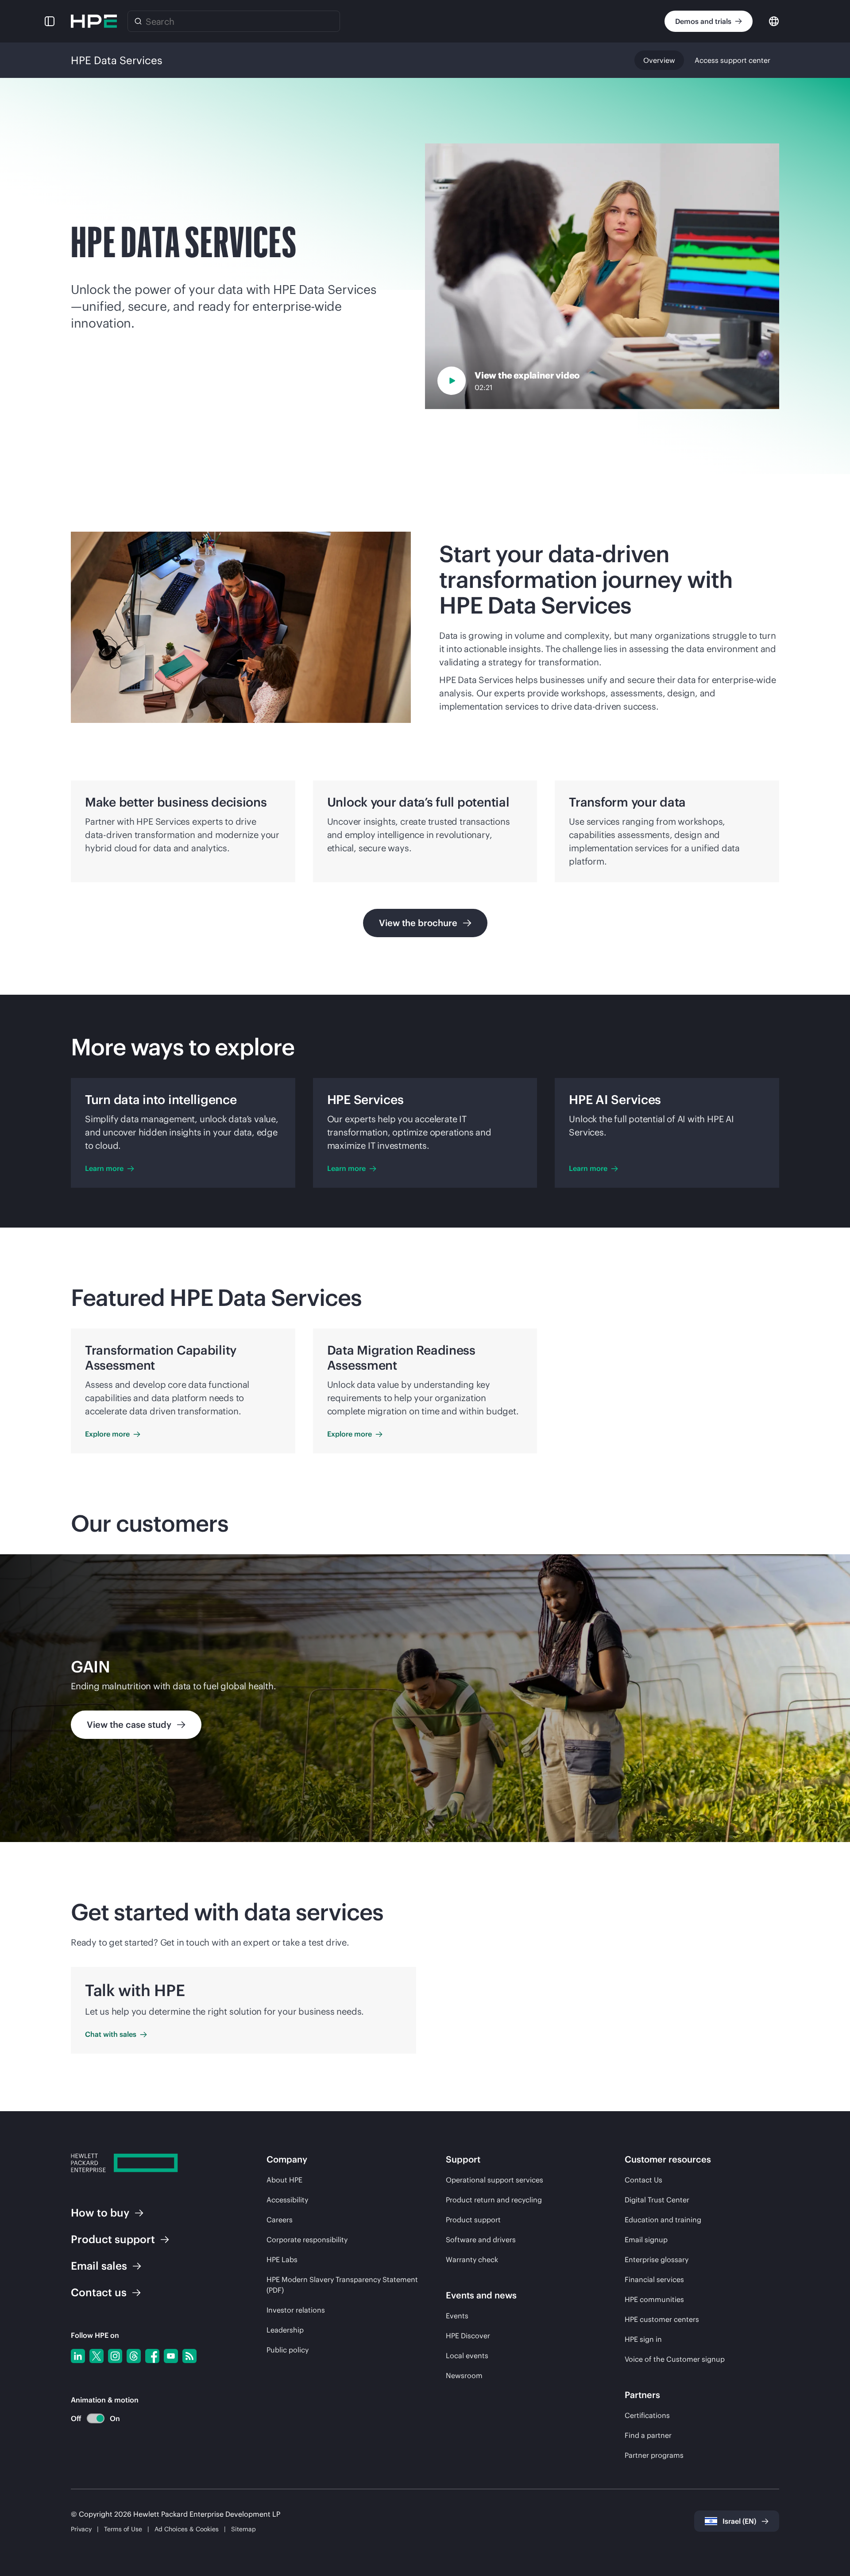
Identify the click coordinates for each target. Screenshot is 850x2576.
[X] (97, 2356)
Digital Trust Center (657, 2200)
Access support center (732, 60)
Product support (473, 2220)
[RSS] (189, 2356)
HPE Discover (468, 2336)
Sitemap (243, 2529)
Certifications (647, 2415)
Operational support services (495, 2180)
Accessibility (287, 2200)
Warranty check (472, 2259)
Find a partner (648, 2435)
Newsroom (464, 2375)
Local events (467, 2356)
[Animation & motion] (96, 2418)
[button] (50, 21)
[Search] (138, 21)
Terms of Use (123, 2529)
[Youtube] (171, 2356)
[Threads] (134, 2356)
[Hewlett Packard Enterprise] (94, 21)
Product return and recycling (494, 2200)
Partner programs (654, 2455)
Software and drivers (481, 2240)
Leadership (285, 2330)
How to (100, 2213)
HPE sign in (643, 2339)
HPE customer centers (662, 2319)
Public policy (288, 2350)
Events (457, 2316)
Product (113, 2239)
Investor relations (296, 2310)
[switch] (91, 2419)
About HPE (284, 2180)
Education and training (663, 2220)
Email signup (646, 2240)
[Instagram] (115, 2356)
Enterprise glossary (657, 2259)
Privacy (81, 2529)
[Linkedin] (78, 2356)
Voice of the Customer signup (675, 2359)
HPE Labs (282, 2259)
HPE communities (654, 2299)
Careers (280, 2220)
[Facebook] (152, 2356)
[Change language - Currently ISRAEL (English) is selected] (774, 21)
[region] (425, 1698)
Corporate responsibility (307, 2240)
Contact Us (643, 2180)
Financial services (654, 2279)
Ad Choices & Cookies (187, 2529)
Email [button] (99, 2266)
